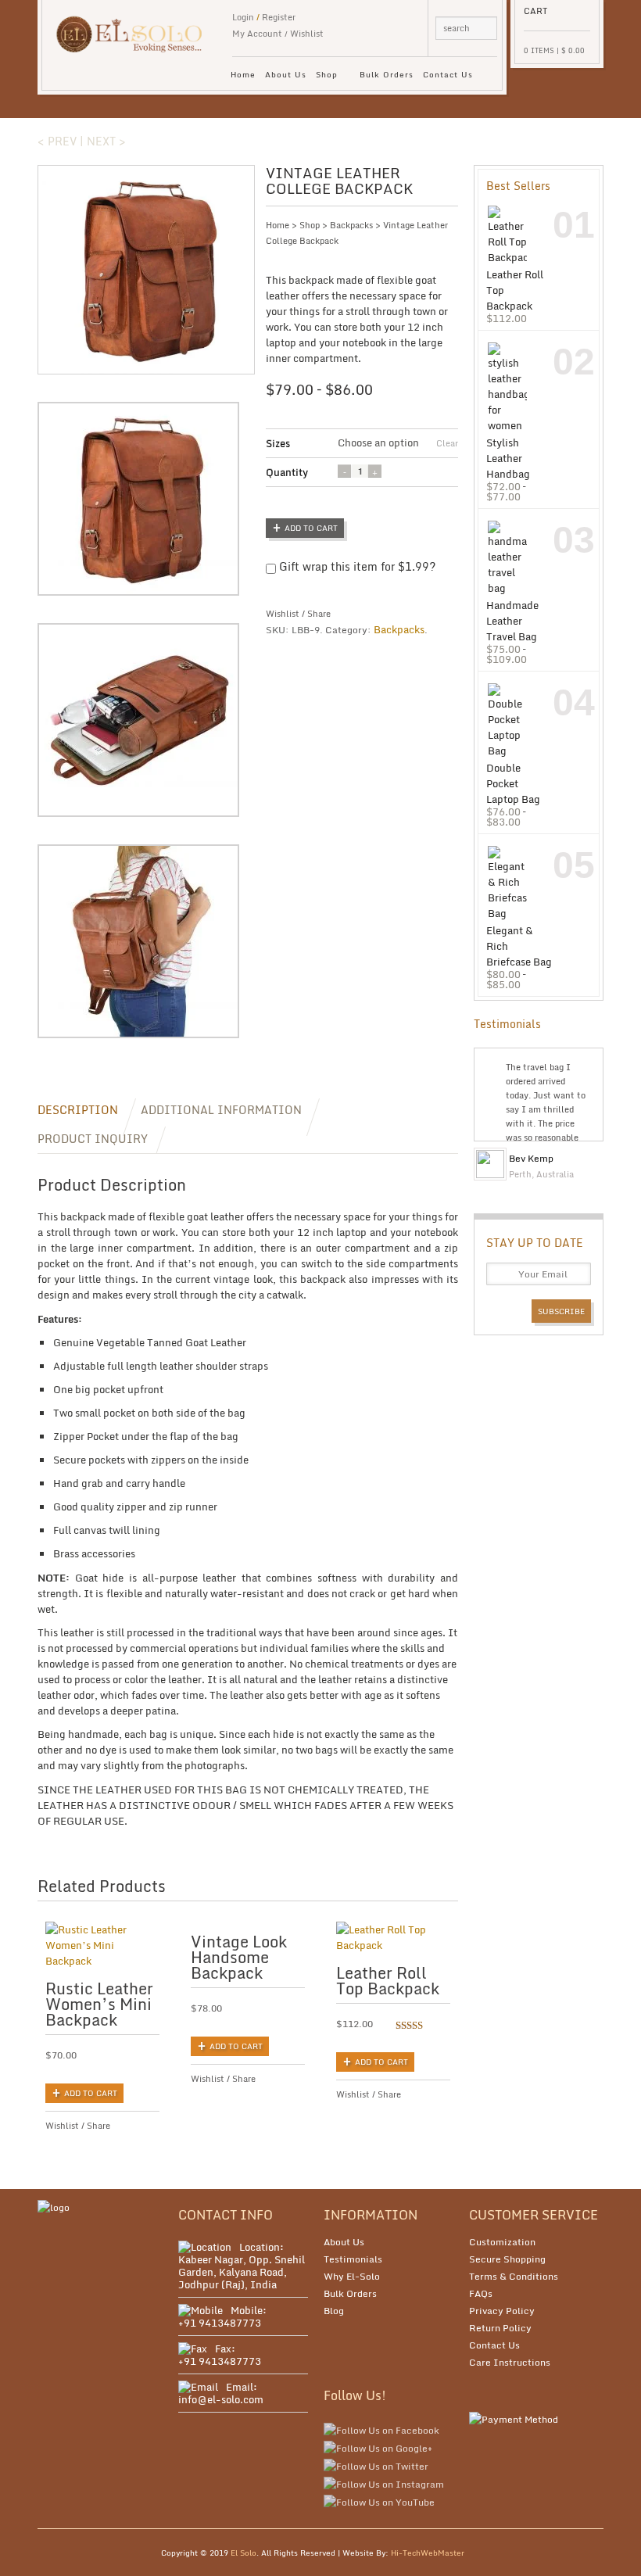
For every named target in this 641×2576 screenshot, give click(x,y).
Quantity (287, 472)
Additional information (221, 1110)
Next (589, 1148)
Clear (447, 443)
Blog (334, 2311)
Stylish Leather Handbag (508, 458)
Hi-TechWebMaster (428, 2553)
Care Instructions (510, 2362)
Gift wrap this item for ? (356, 567)
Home (243, 74)
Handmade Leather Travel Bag (512, 620)
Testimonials (353, 2259)
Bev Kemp (531, 1158)
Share (319, 614)
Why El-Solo (352, 2276)
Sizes (278, 443)
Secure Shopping (507, 2259)
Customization (502, 2242)
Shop (324, 77)
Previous (577, 1148)
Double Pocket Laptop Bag (513, 783)
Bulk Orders (387, 74)
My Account (257, 34)
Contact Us (448, 74)
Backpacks (351, 225)
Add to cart (311, 528)
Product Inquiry (93, 1139)
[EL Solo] (136, 27)
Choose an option (378, 443)
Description (78, 1110)
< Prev (57, 141)
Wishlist (307, 34)
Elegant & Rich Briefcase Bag (519, 946)
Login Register (264, 17)
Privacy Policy (502, 2311)
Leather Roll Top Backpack (515, 290)
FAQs (481, 2293)
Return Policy (500, 2328)
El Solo (244, 2553)
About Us (286, 74)
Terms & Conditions (514, 2276)
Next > (106, 141)
